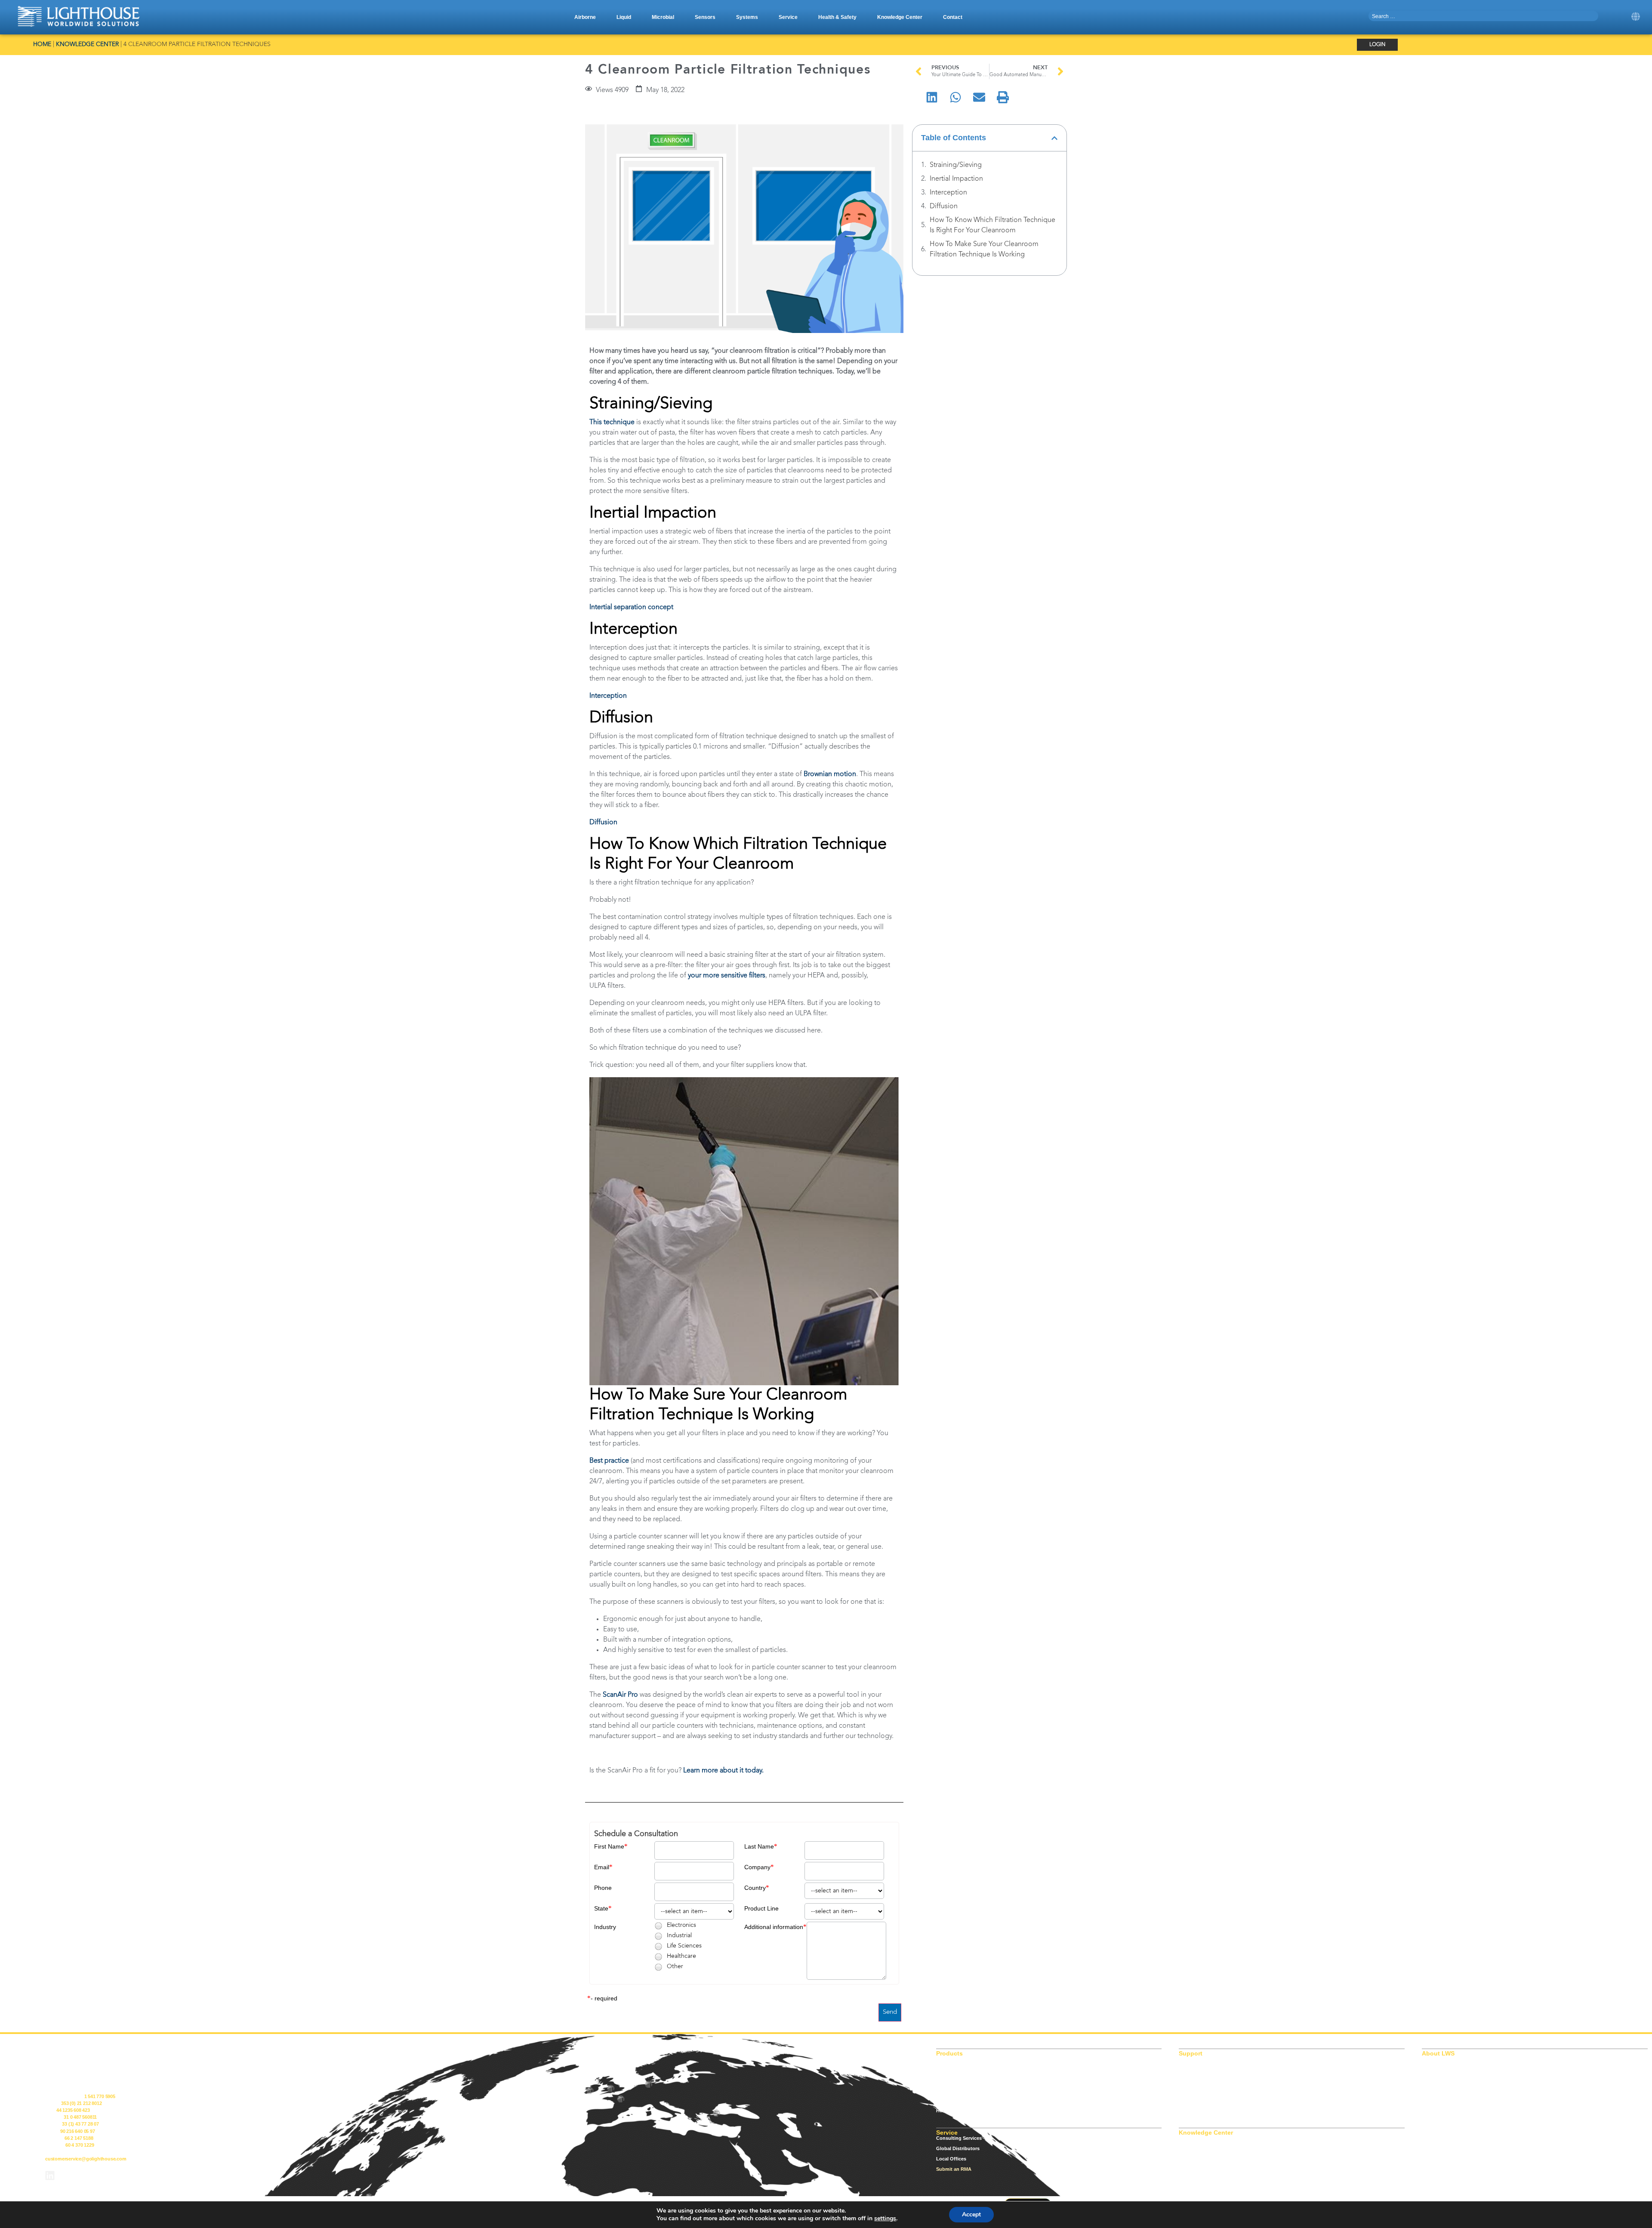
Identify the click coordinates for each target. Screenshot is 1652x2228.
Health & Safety (954, 2111)
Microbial (946, 2080)
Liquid (943, 2069)
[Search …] (1484, 16)
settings (885, 2219)
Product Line (761, 1908)
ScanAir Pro (620, 1695)
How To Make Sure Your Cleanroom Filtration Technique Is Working (984, 250)
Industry (605, 1927)
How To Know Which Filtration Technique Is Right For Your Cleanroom (992, 225)
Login (1377, 45)
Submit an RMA (954, 2169)
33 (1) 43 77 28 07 (80, 2124)
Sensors (945, 2090)
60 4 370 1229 (80, 2145)
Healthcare (681, 1956)
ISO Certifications (1199, 2059)
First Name (609, 1846)
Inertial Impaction (956, 179)
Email (602, 1867)
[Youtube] (73, 2176)
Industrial (679, 1935)
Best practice (609, 1461)
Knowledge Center (87, 45)
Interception (608, 696)
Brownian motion (830, 774)
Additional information (774, 1927)
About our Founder (1444, 2069)
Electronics (681, 1925)
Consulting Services (959, 2138)
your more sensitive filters (727, 976)
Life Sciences (684, 1946)
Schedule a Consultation (636, 1834)
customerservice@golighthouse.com (86, 2159)
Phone (603, 1888)
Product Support (1198, 2080)
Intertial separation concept (631, 607)
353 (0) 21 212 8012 (81, 2103)
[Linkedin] (50, 2176)
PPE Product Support (1203, 2090)
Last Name (759, 1846)
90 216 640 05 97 (78, 2131)
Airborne (946, 2059)
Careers (1430, 2080)
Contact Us (1435, 2090)
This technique (612, 422)
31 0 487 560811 (80, 2117)
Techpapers (1192, 2169)
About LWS (1435, 2059)
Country (755, 1888)
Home (42, 45)
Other (675, 1966)
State (601, 1908)
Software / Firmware (1201, 2100)
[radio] (658, 1926)
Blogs (1185, 2148)
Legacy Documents (1201, 2069)
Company (757, 1867)
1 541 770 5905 (100, 2096)
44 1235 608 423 (73, 2110)
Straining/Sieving (956, 165)
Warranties (1191, 2111)
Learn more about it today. (723, 1771)
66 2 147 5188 (79, 2138)
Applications (1193, 2138)
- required (604, 1998)
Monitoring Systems (959, 2100)
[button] (585, 17)
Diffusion (603, 823)
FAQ (1184, 2159)
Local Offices (951, 2159)
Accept (971, 2214)
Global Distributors (958, 2148)
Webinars (1189, 2179)
